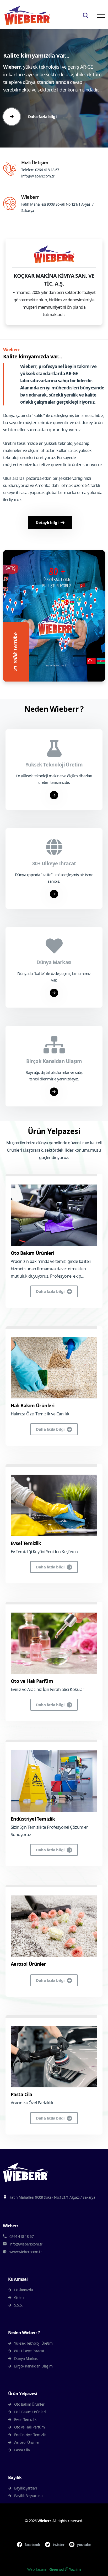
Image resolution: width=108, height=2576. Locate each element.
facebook (32, 2545)
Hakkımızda (23, 2290)
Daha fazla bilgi (50, 1291)
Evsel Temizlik (26, 1543)
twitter (58, 2545)
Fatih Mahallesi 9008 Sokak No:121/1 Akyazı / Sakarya (52, 2197)
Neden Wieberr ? (54, 709)
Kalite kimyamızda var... (33, 356)
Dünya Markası (26, 2358)
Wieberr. (45, 2521)
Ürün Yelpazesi (54, 1131)
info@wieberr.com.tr (38, 176)
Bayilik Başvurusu (28, 2496)
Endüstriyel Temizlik (33, 1819)
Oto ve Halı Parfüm (32, 1681)
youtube (84, 2545)
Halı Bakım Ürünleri (33, 1405)
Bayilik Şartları (25, 2488)
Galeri (18, 2297)
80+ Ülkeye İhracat (29, 2351)
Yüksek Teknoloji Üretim (33, 2343)
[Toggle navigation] (101, 15)
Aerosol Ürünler (28, 1964)
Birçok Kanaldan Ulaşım (33, 2366)
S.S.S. (18, 2305)
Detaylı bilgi (47, 522)
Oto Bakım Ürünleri (32, 1253)
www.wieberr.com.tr (25, 2252)
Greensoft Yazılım (65, 2569)
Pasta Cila (21, 2094)
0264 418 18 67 (47, 170)
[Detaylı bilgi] (54, 795)
